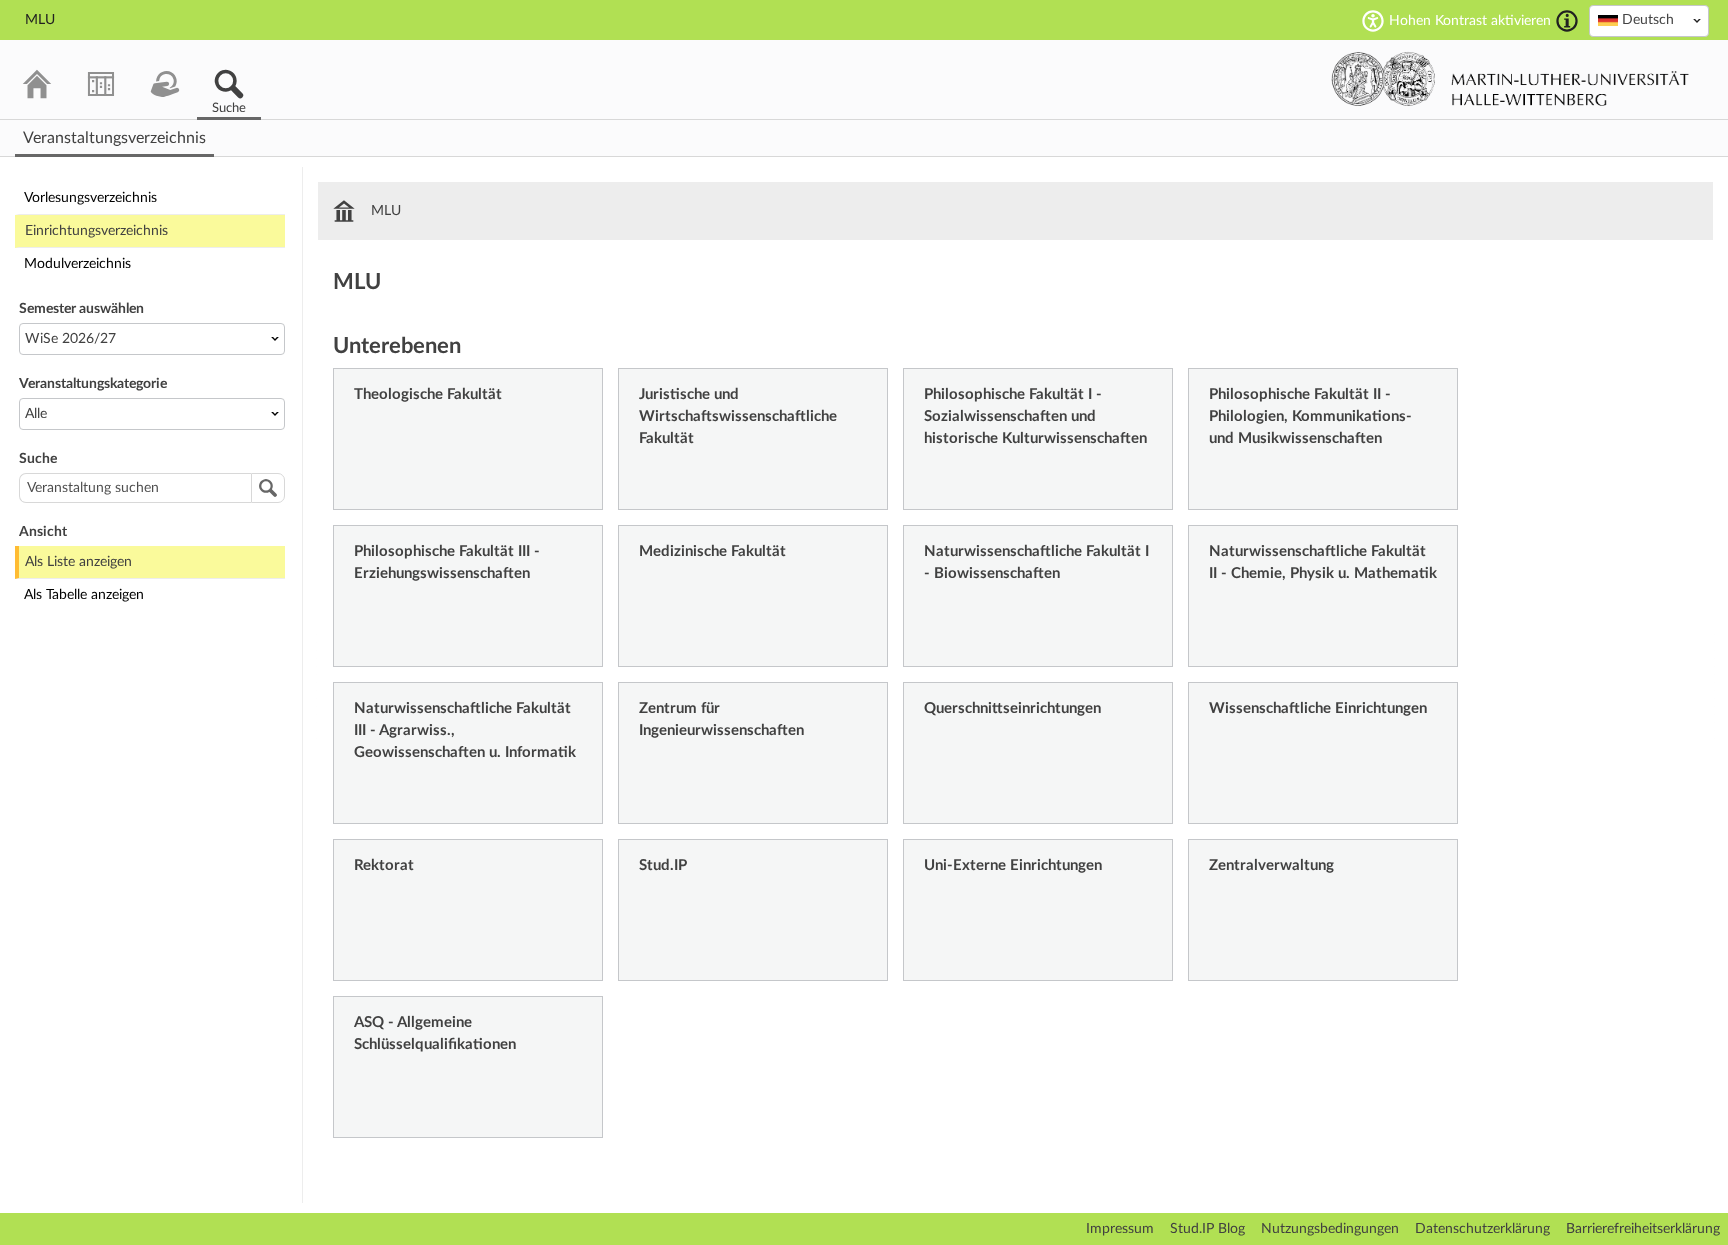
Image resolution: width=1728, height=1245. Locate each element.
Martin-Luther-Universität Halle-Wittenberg (1510, 79)
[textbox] (1649, 20)
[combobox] (1649, 21)
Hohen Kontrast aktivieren (1470, 21)
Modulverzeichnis (77, 264)
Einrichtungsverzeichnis (96, 231)
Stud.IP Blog (1207, 1229)
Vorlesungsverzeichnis (90, 198)
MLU (386, 211)
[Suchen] (268, 488)
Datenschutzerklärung (1482, 1229)
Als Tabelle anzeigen (84, 595)
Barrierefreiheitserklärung (1643, 1229)
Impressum (1120, 1229)
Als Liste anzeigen (78, 562)
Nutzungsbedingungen (1330, 1229)
